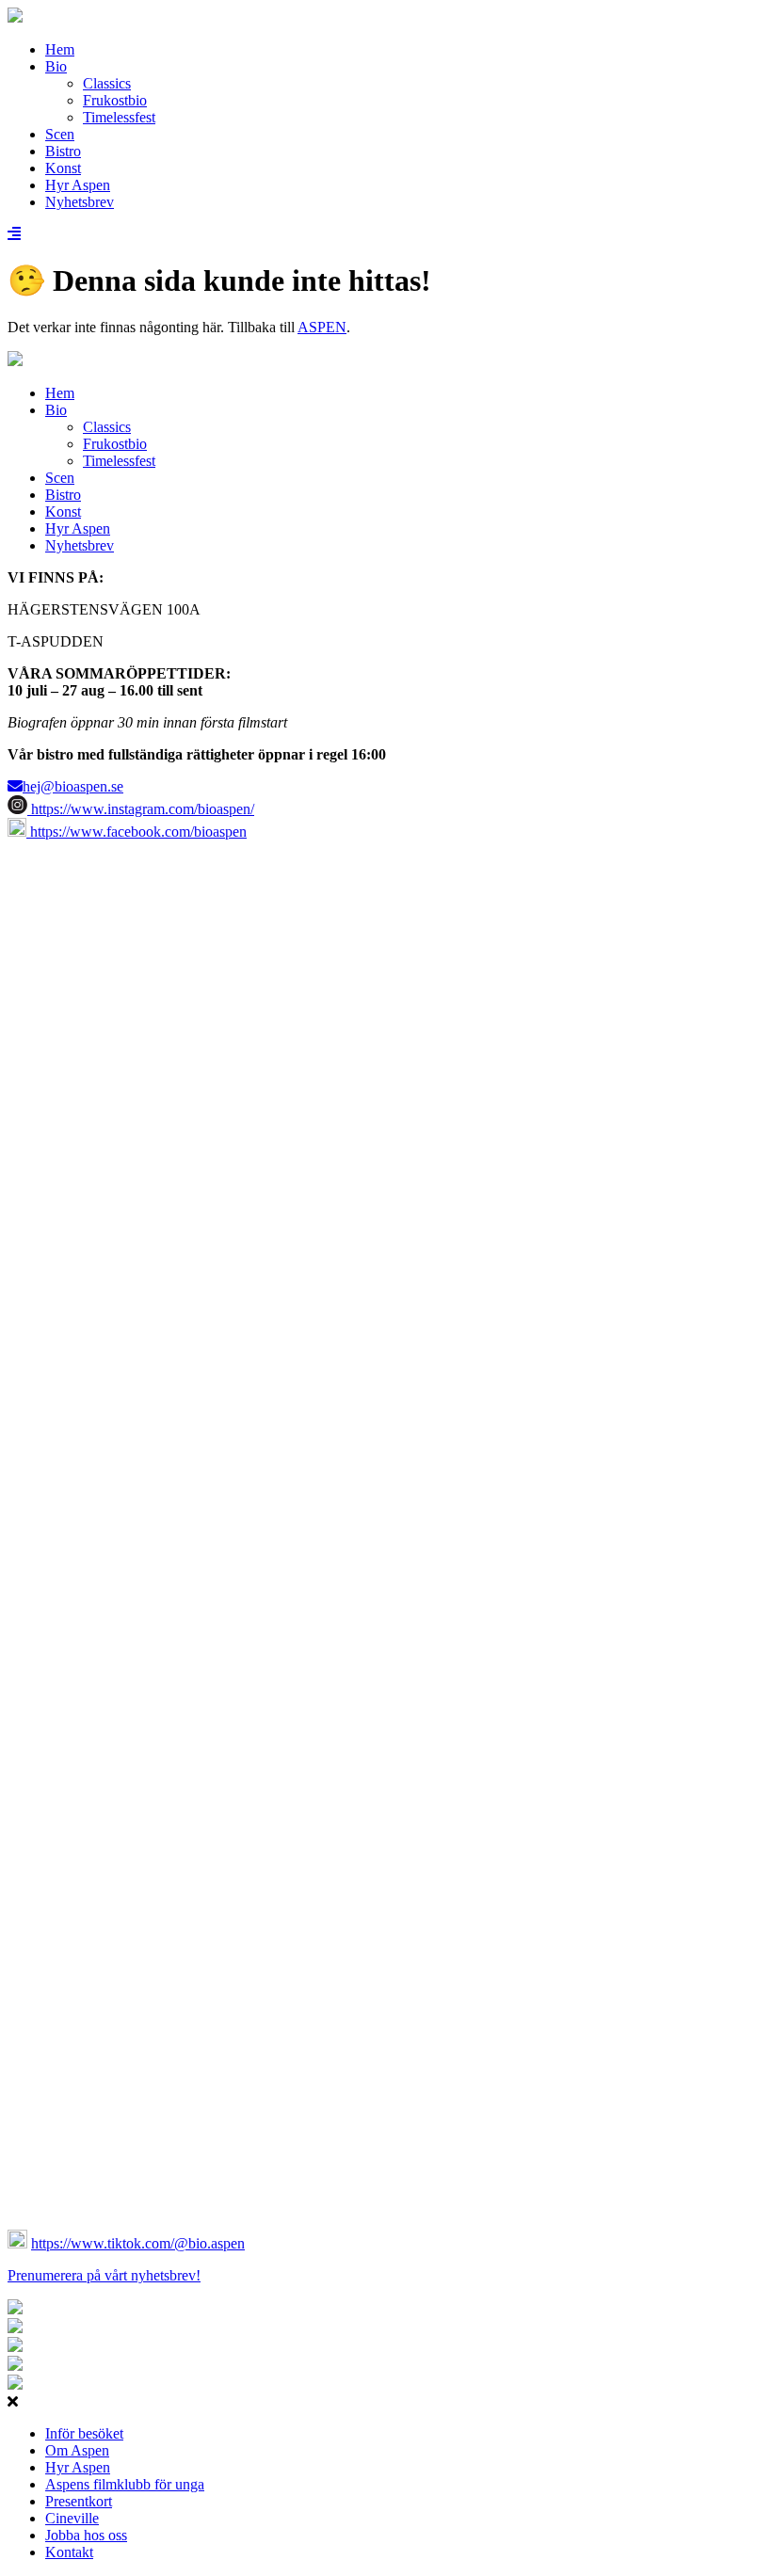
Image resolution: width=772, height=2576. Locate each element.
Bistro (63, 151)
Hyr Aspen (78, 185)
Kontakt (69, 2552)
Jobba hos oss (86, 2535)
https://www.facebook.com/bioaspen (137, 832)
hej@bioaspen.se (73, 786)
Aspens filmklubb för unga (125, 2484)
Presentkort (79, 2501)
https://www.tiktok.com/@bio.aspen (138, 2243)
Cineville (72, 2518)
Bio (56, 66)
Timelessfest (119, 117)
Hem (60, 49)
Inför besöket (84, 2433)
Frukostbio (115, 100)
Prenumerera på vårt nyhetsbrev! (104, 2275)
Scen (60, 134)
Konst (63, 168)
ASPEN (322, 327)
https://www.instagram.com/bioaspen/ (141, 809)
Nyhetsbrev (80, 202)
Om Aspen (77, 2450)
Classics (107, 83)
